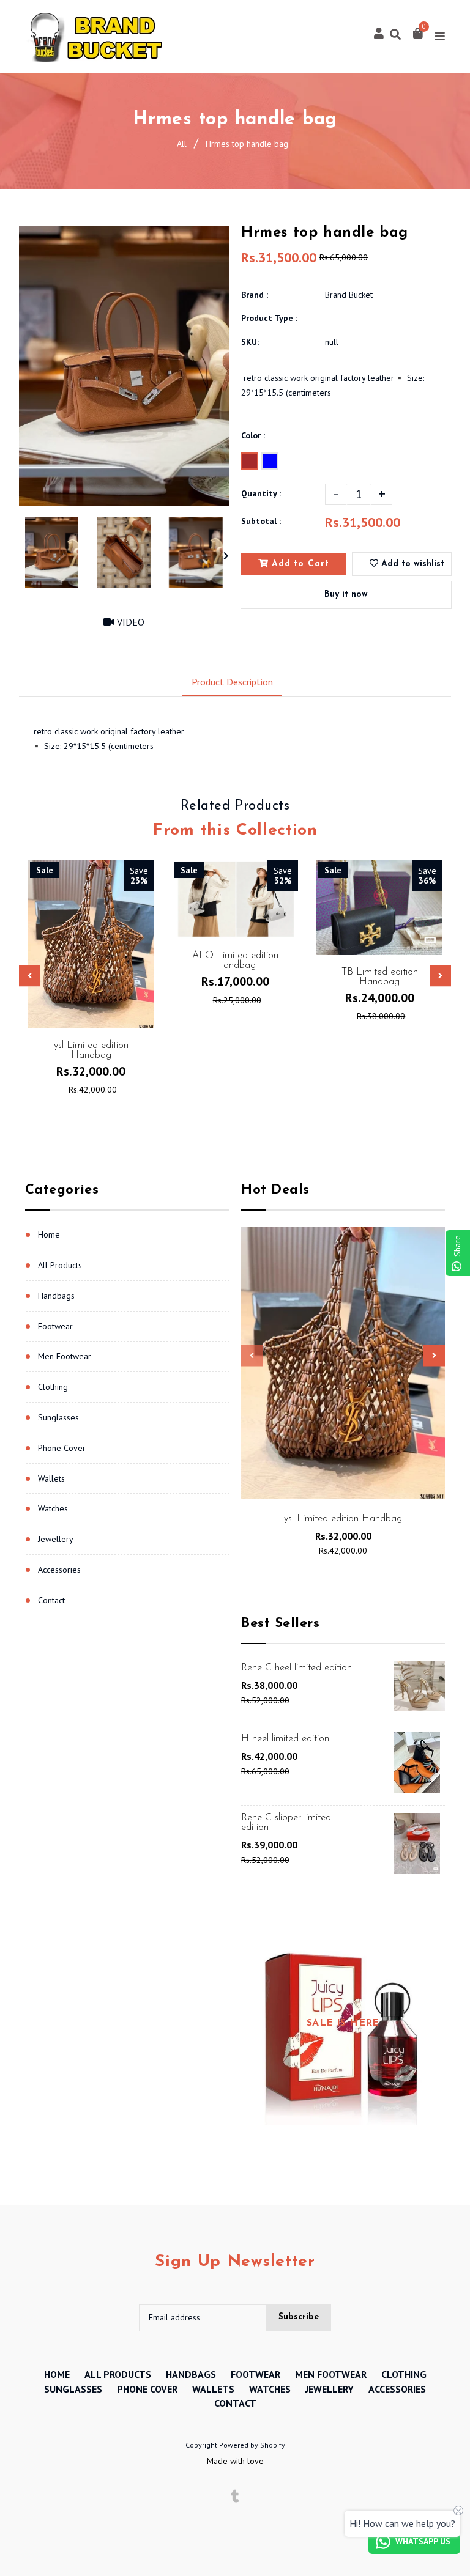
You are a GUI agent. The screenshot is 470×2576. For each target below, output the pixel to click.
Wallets (51, 1478)
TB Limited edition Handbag (380, 977)
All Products (60, 1265)
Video (129, 622)
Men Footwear (65, 1356)
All (182, 144)
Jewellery (56, 1539)
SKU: (250, 342)
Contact (51, 1600)
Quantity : (261, 493)
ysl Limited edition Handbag (343, 1519)
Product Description (232, 682)
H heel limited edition (285, 1739)
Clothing (53, 1387)
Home (49, 1234)
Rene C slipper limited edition (286, 1823)
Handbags (56, 1296)
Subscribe (299, 2317)
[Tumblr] (235, 2497)
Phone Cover (62, 1448)
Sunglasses (58, 1417)
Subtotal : (261, 521)
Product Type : (269, 318)
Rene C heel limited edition (297, 1668)
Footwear (55, 1326)
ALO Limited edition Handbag (235, 961)
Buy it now (346, 595)
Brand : (255, 295)
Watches (53, 1508)
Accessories (59, 1570)
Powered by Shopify (252, 2445)
